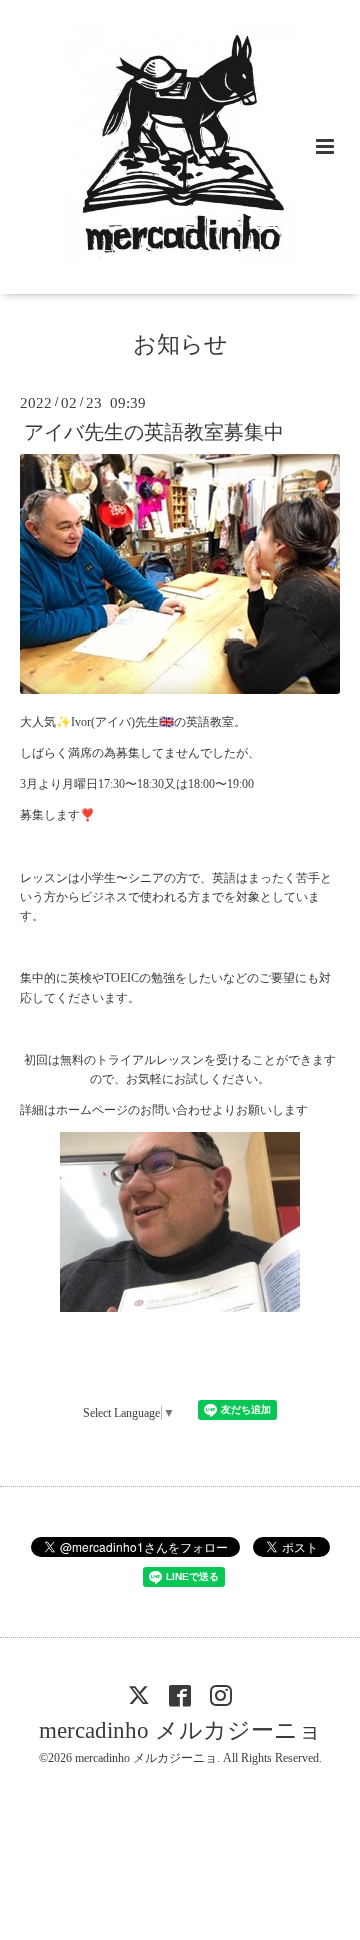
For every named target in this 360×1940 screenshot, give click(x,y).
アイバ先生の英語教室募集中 (154, 432)
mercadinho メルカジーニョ (180, 1730)
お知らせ (180, 344)
